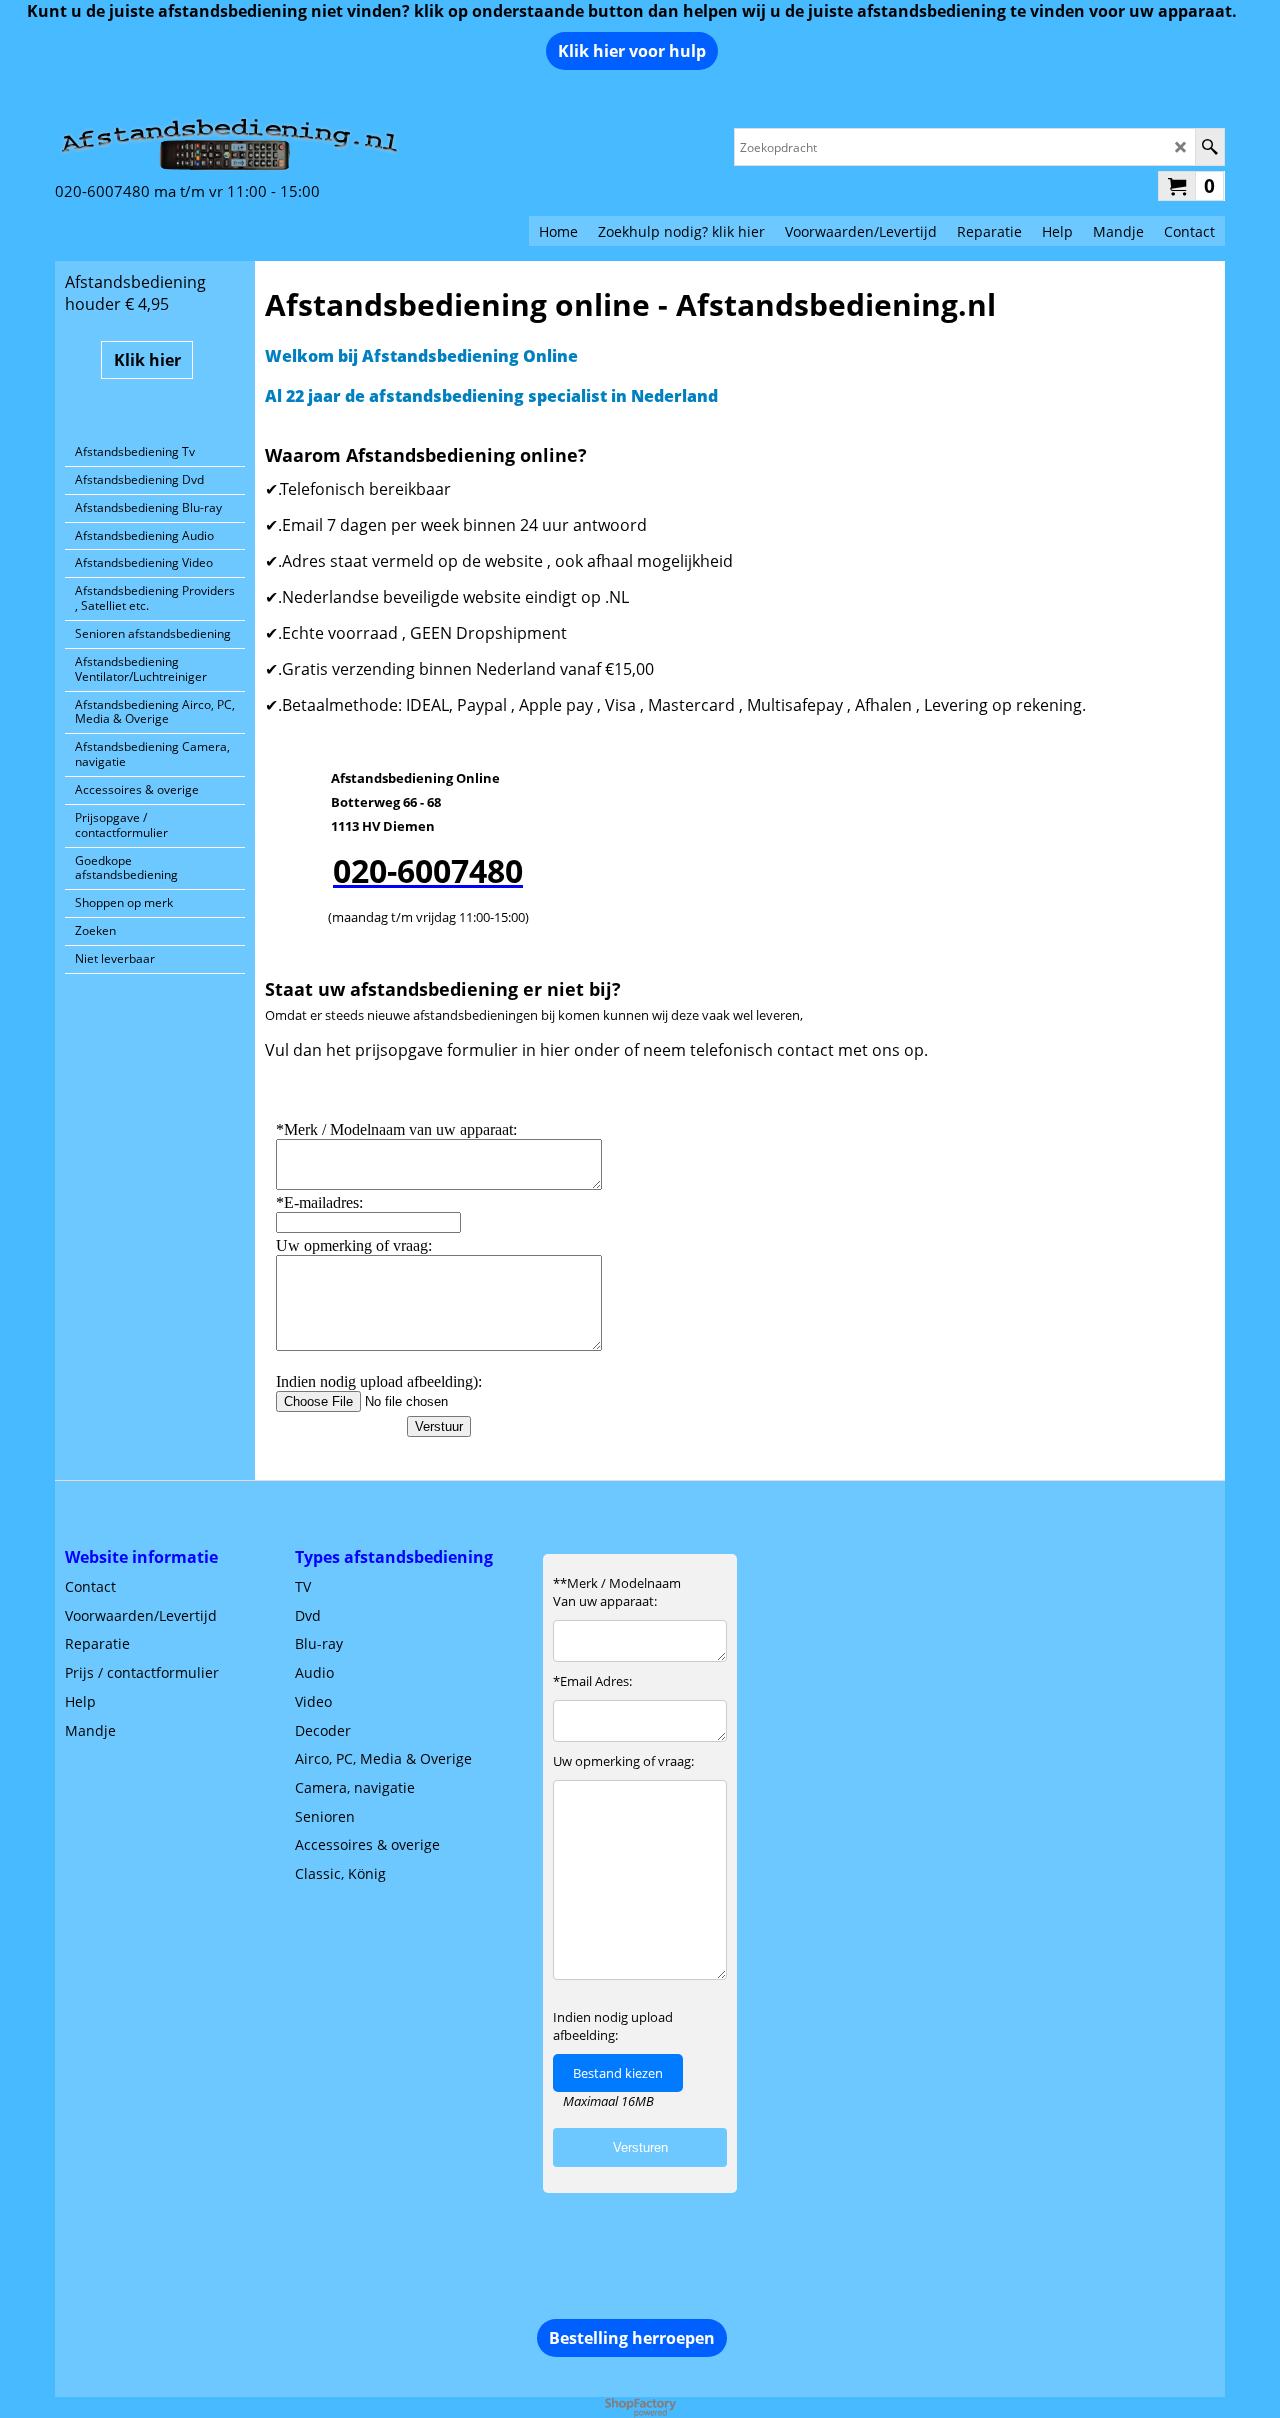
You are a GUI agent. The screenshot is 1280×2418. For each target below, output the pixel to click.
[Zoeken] (1209, 147)
